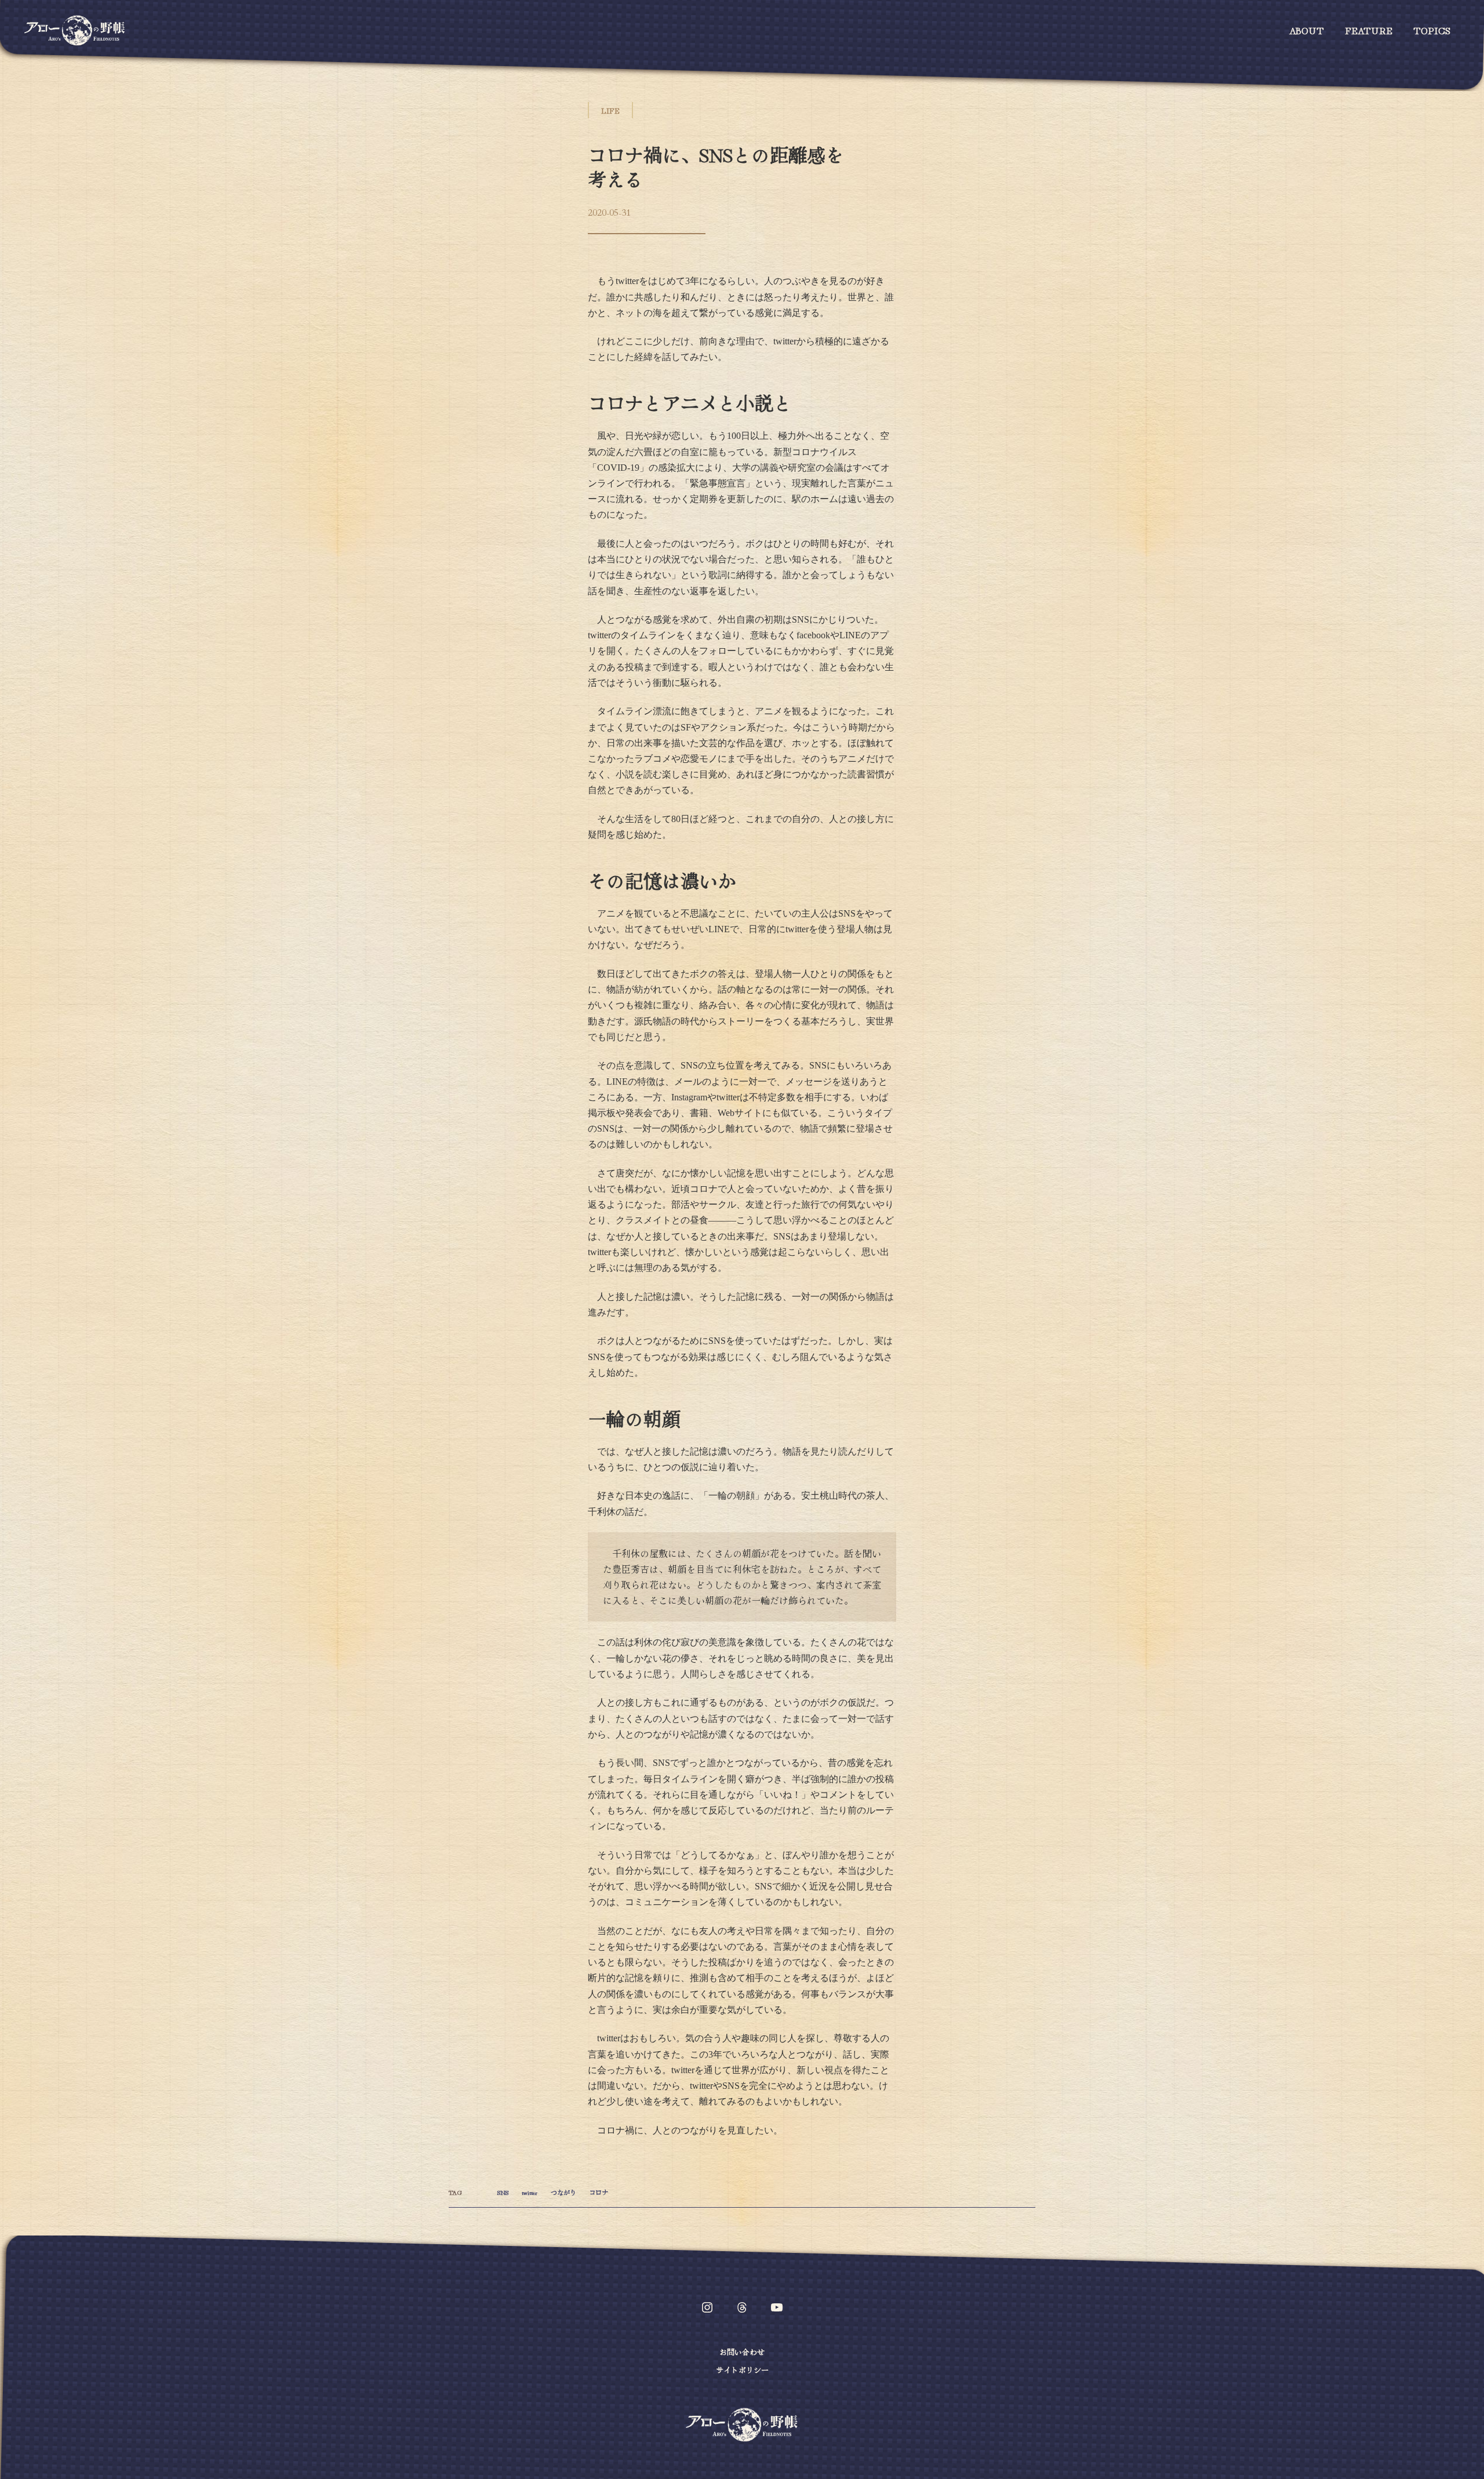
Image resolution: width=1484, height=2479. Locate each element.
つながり (563, 2192)
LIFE (610, 110)
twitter (530, 2192)
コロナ (599, 2192)
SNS (503, 2192)
